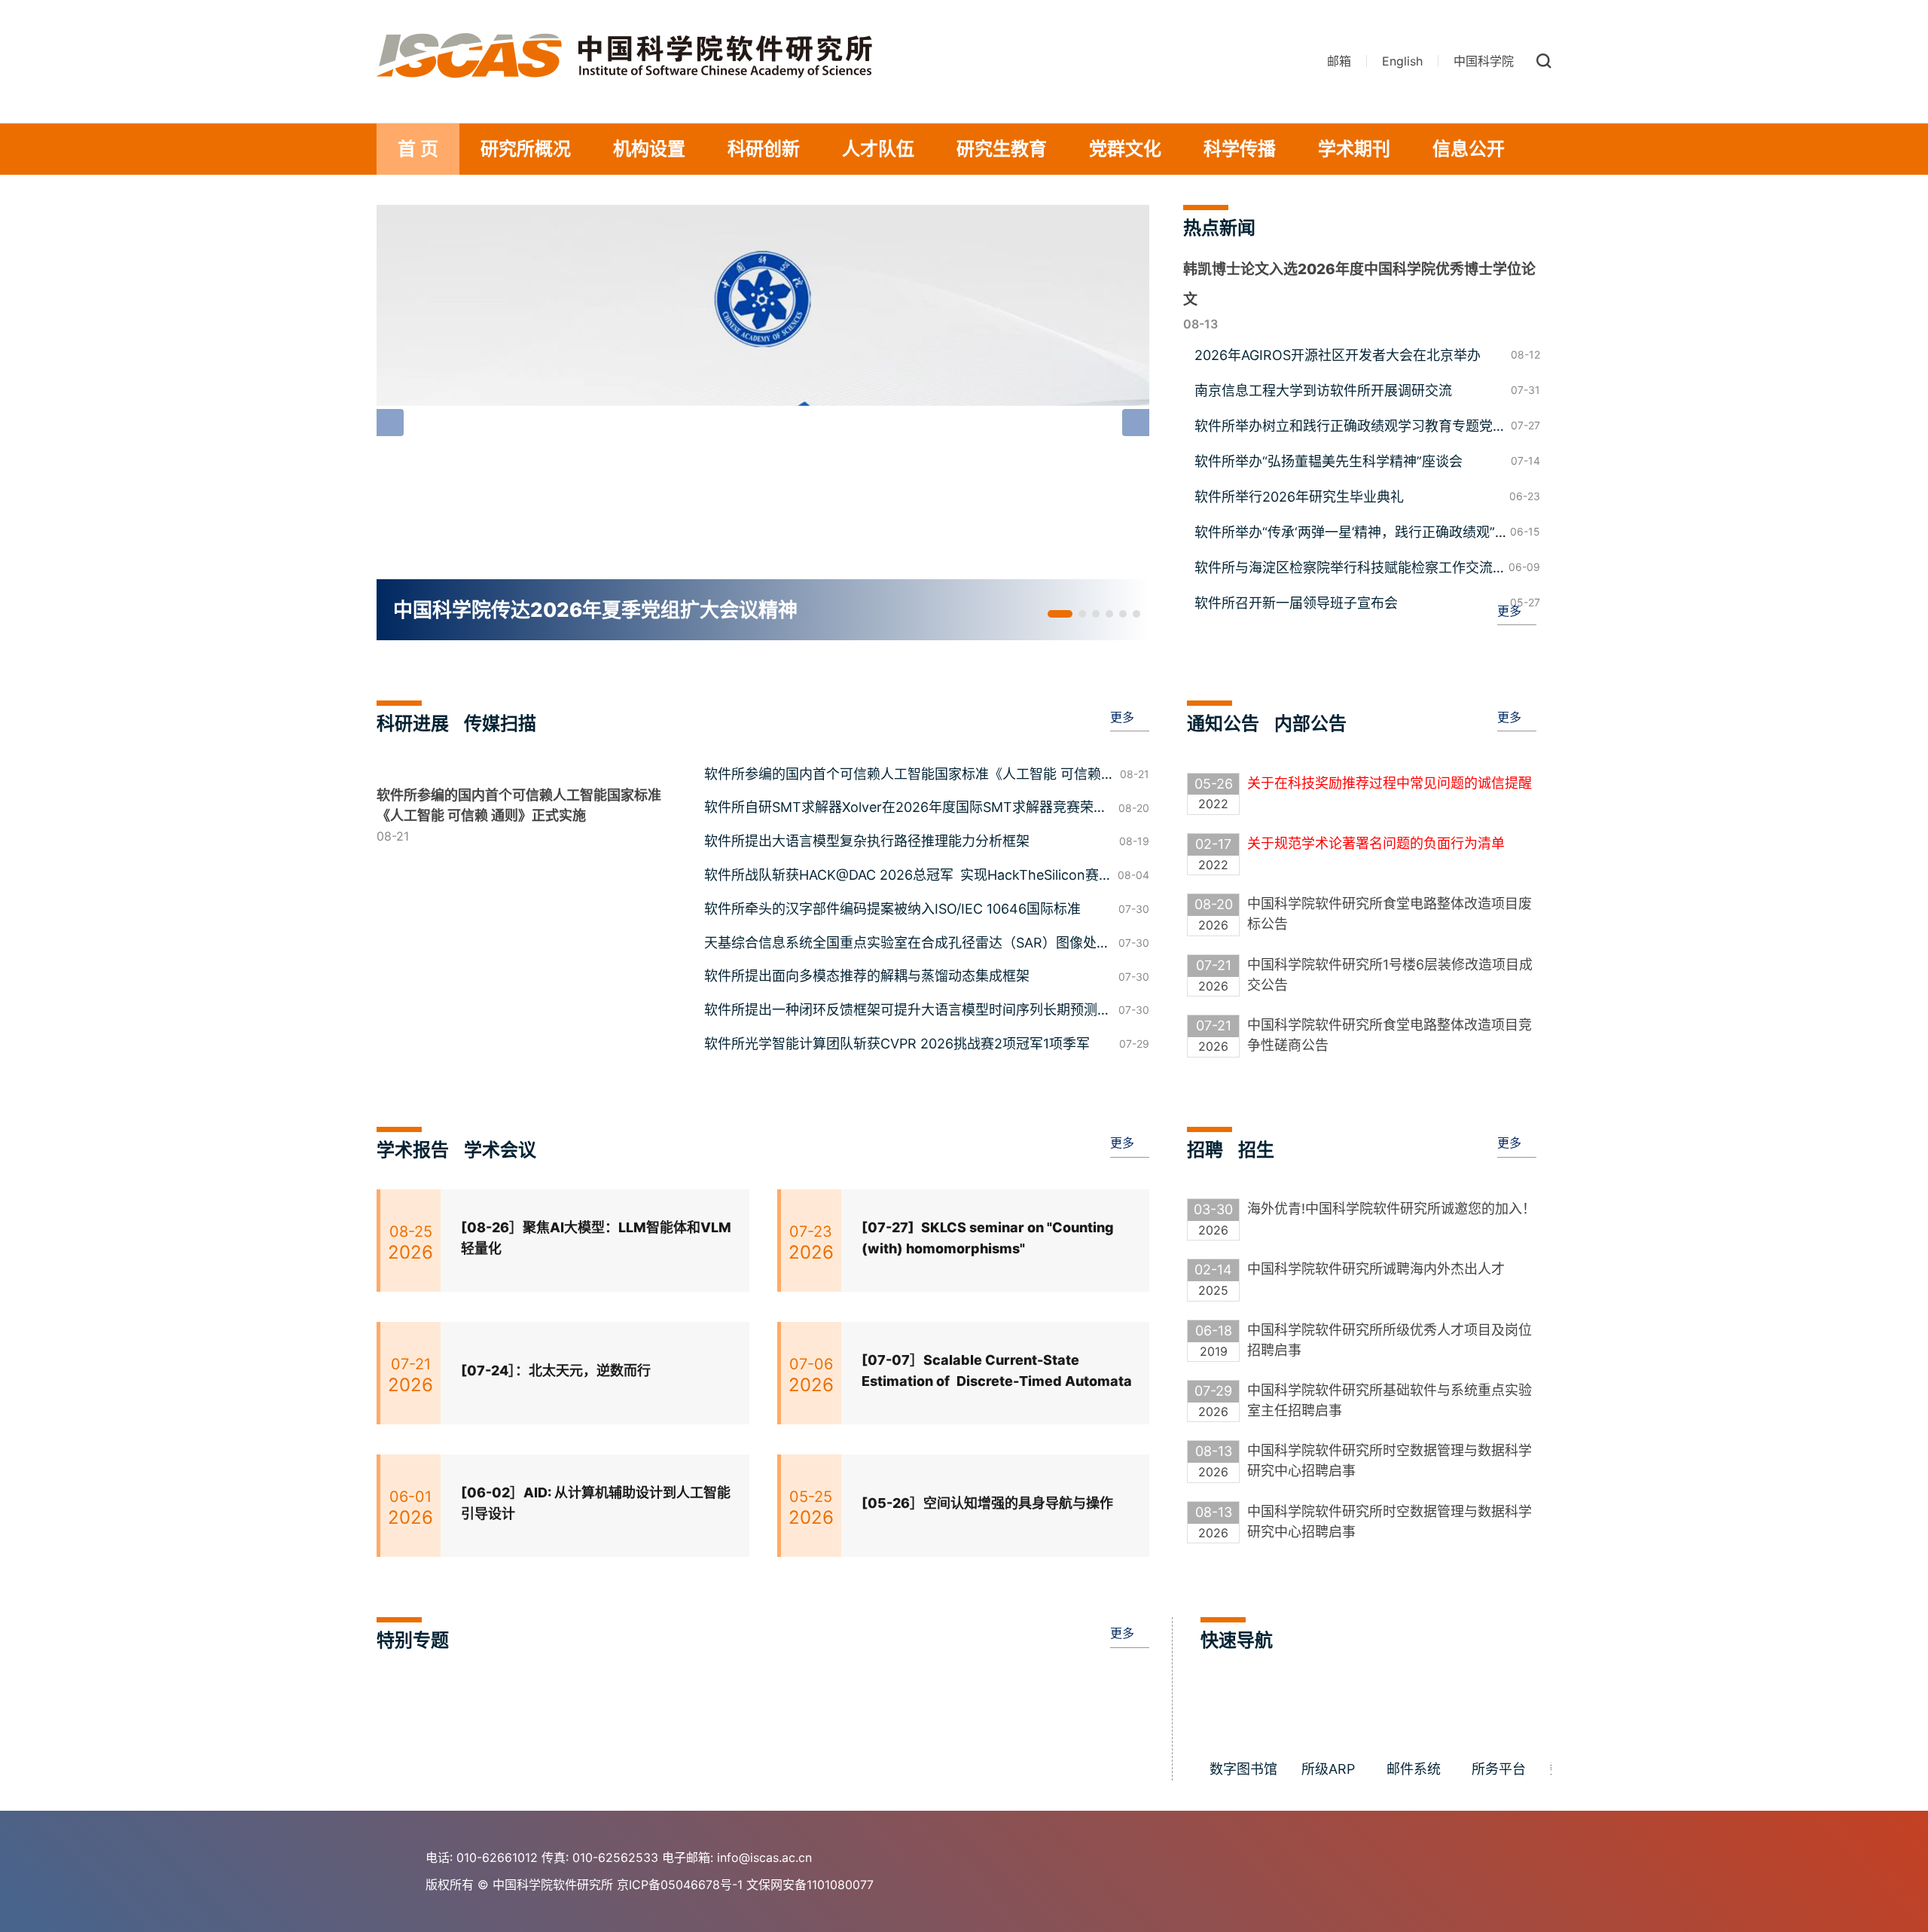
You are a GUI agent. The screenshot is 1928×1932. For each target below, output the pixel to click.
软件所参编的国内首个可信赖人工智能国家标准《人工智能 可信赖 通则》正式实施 (903, 776)
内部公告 (1310, 723)
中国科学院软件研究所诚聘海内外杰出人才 (1376, 1269)
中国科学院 (1484, 61)
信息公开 (1469, 149)
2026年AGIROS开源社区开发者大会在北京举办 (1338, 355)
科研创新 (764, 149)
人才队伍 (878, 149)
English (1402, 61)
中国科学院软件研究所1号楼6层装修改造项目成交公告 (1390, 975)
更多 (1509, 611)
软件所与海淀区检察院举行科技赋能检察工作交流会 (1344, 569)
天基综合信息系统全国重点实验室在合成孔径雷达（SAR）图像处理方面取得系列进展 (907, 945)
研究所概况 (526, 149)
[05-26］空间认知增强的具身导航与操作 (987, 1503)
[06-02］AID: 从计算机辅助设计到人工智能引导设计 (596, 1503)
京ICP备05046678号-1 (680, 1885)
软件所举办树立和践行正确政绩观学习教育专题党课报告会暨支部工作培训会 (1350, 427)
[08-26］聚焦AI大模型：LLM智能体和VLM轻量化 (596, 1238)
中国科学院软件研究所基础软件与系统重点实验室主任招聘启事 (1390, 1400)
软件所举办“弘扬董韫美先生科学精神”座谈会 (1329, 461)
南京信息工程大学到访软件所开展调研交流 (1323, 391)
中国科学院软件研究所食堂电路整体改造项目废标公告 (1390, 914)
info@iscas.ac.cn (764, 1857)
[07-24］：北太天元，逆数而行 (556, 1370)
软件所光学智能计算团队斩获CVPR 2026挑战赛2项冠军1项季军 (897, 1044)
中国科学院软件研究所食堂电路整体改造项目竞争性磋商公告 (1390, 1035)
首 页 (418, 149)
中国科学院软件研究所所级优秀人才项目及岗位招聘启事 (1390, 1340)
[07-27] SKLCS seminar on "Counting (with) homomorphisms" (988, 1238)
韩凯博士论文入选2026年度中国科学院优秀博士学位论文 (1359, 284)
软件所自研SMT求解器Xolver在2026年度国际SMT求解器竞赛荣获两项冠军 (906, 809)
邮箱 (1339, 61)
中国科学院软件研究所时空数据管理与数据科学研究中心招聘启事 (1390, 1460)
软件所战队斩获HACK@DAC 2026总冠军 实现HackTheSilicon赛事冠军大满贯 (901, 877)
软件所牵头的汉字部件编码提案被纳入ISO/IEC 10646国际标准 (892, 909)
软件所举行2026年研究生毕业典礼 (1299, 497)
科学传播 (1240, 149)
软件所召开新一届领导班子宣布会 (1296, 603)
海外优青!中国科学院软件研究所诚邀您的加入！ (1391, 1209)
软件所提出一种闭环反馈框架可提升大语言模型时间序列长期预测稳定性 (908, 1012)
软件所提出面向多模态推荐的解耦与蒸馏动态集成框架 (867, 976)
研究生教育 (1002, 149)
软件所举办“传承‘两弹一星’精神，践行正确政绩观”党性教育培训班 (1345, 533)
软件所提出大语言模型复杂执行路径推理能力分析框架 (867, 841)
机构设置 (649, 149)
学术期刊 (1354, 149)
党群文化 (1125, 149)
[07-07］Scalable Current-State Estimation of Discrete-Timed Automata (997, 1371)
